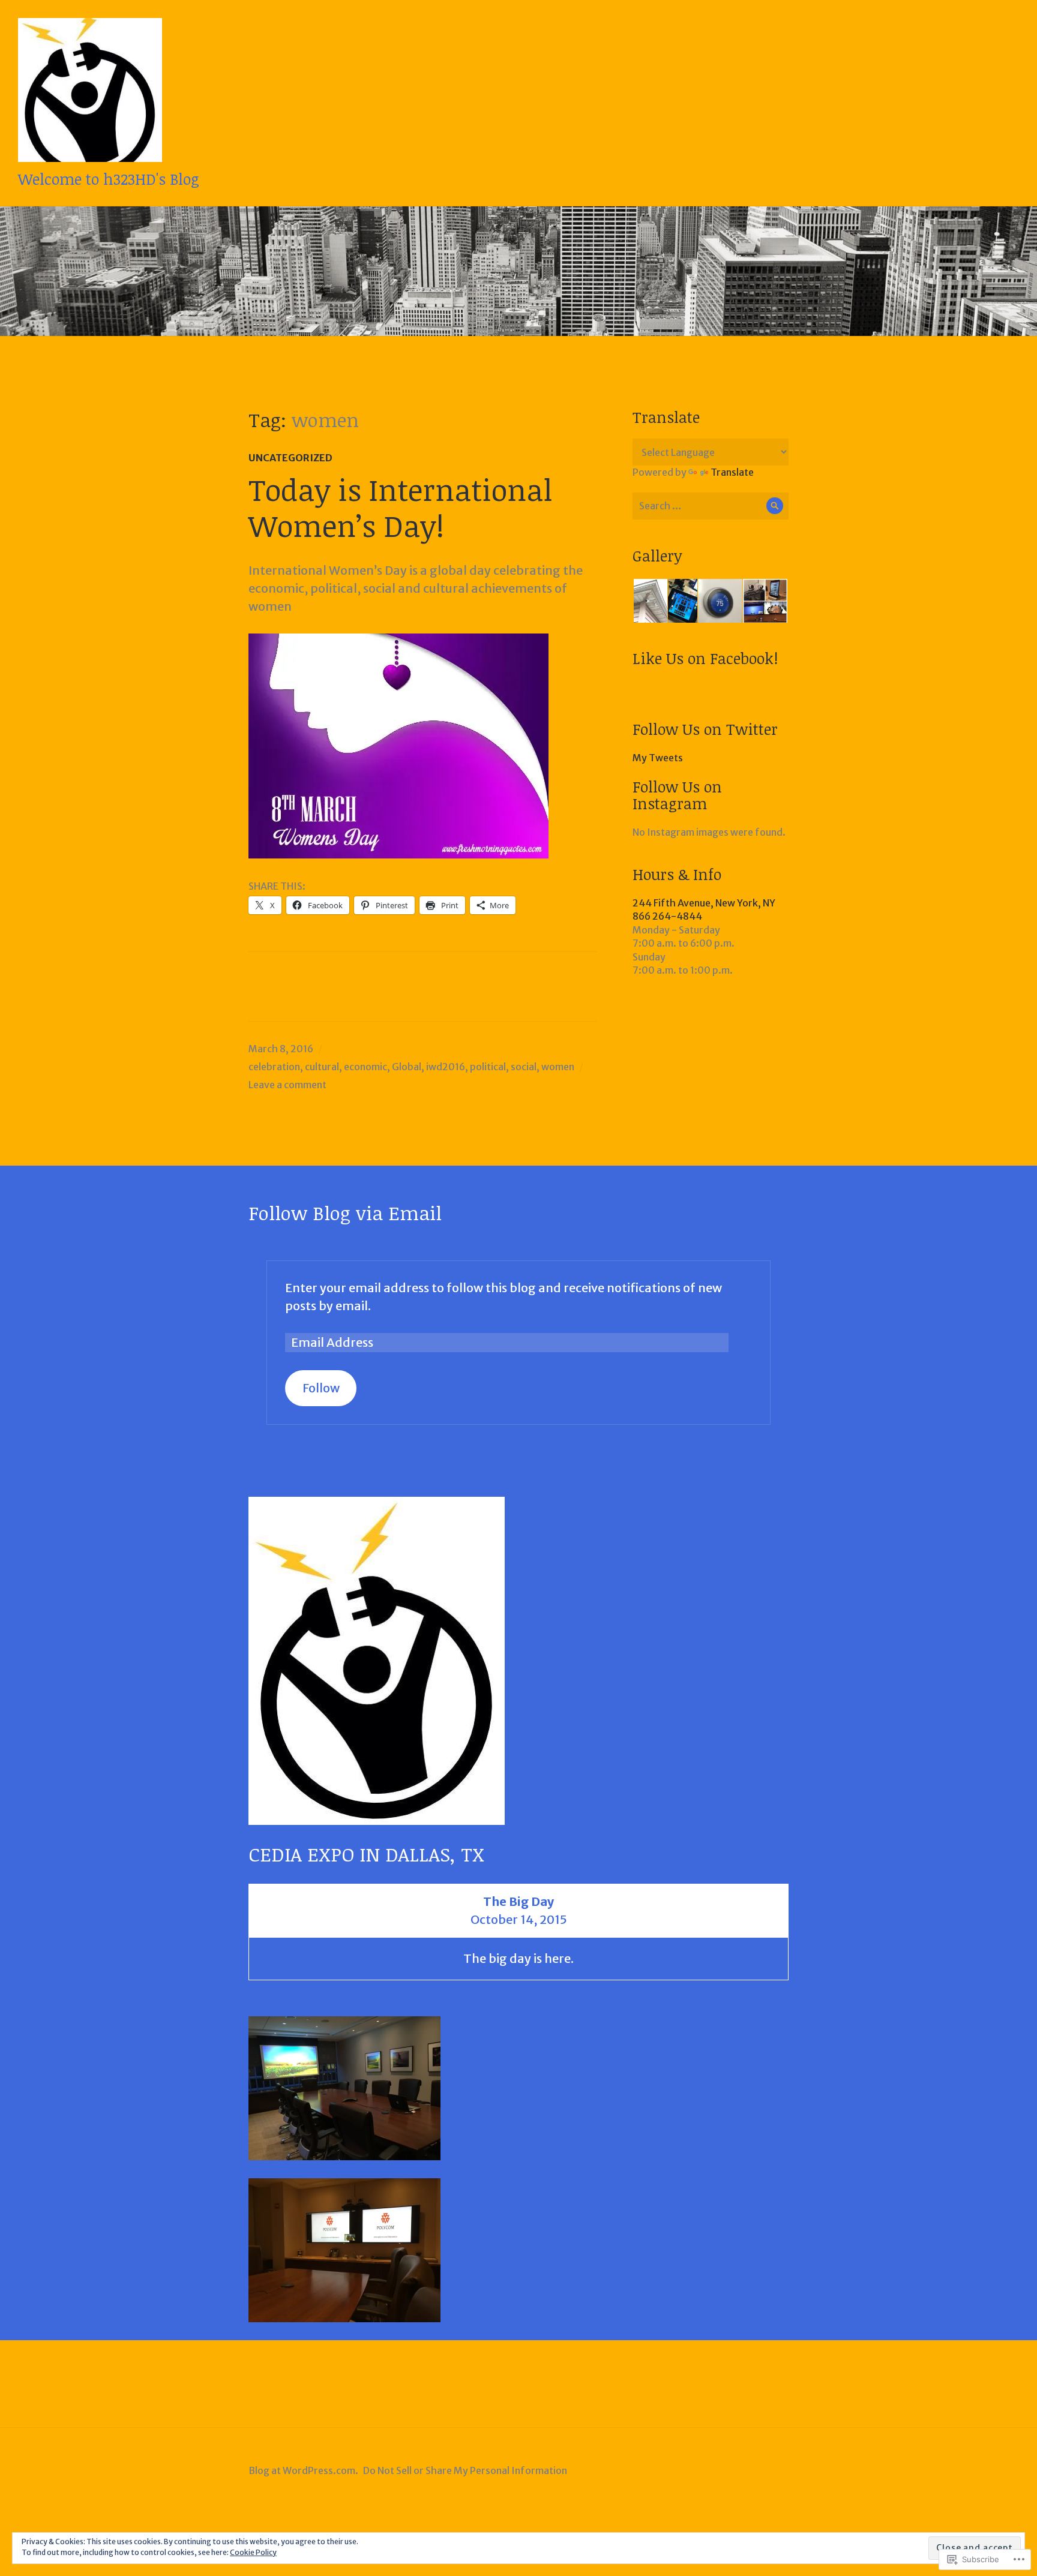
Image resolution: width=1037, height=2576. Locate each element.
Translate (732, 472)
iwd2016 (446, 1067)
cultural (322, 1067)
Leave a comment (287, 1085)
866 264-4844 (667, 916)
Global (407, 1067)
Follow (321, 1388)
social (524, 1067)
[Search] (775, 506)
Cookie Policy (253, 2552)
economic (365, 1067)
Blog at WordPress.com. (303, 2470)
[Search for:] (711, 506)
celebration (274, 1067)
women (558, 1067)
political (488, 1067)
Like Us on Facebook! (705, 658)
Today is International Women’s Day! (400, 507)
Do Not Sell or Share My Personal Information (465, 2470)
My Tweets (658, 758)
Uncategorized (290, 458)
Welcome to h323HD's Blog (109, 179)
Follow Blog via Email (345, 1213)
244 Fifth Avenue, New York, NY (704, 903)
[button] (650, 601)
